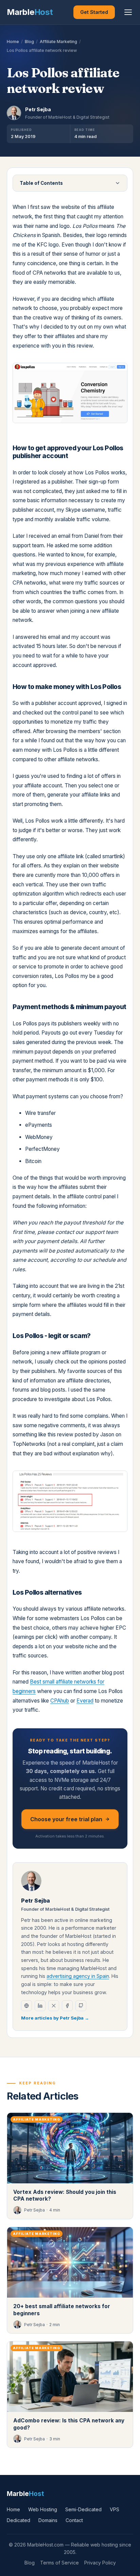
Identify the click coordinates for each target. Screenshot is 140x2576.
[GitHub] (81, 2006)
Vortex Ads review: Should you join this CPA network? (65, 2196)
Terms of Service (59, 2563)
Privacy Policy (100, 2563)
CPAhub (60, 1701)
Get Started (94, 12)
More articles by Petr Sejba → (55, 2018)
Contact (74, 2520)
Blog (29, 42)
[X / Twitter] (54, 2006)
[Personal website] (27, 2006)
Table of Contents (41, 183)
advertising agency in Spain (78, 1976)
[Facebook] (67, 2006)
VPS (115, 2509)
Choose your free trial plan (66, 1819)
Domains (48, 2520)
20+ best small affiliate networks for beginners (62, 2310)
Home (13, 42)
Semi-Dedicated (83, 2509)
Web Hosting (43, 2509)
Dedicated (19, 2520)
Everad (85, 1701)
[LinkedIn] (40, 2006)
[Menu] (128, 12)
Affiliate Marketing (58, 42)
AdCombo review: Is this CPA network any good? (69, 2424)
